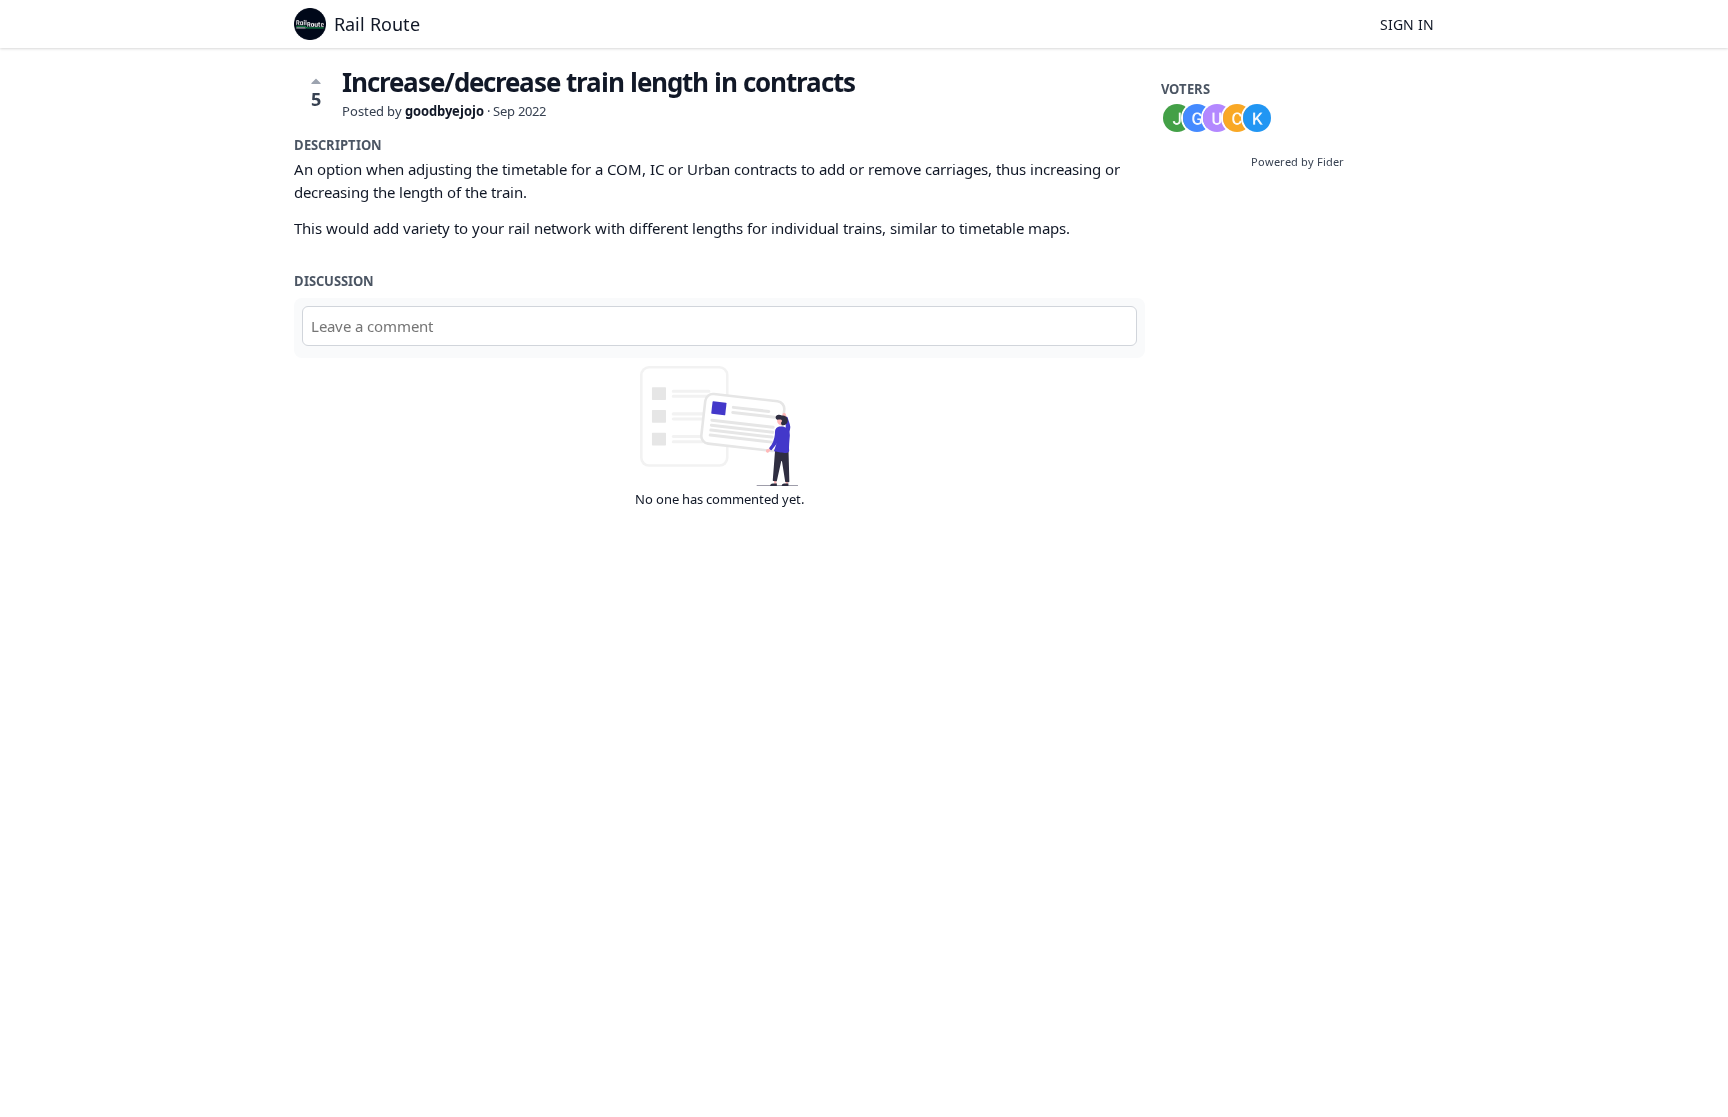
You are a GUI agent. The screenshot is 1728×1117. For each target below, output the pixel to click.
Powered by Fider (1297, 161)
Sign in (1407, 24)
